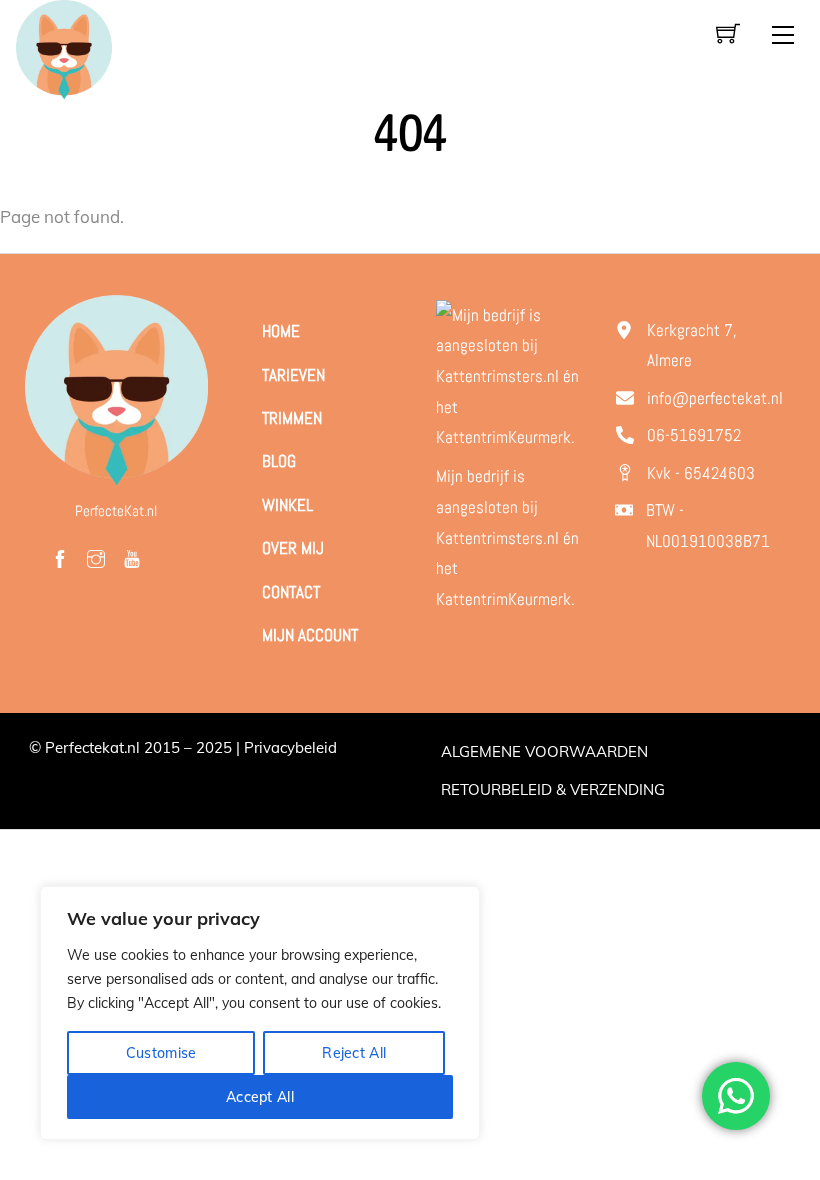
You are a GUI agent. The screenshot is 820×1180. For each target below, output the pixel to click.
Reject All (354, 1053)
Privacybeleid (290, 747)
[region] (260, 1013)
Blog (279, 461)
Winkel (287, 505)
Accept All (260, 1097)
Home (281, 331)
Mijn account (310, 635)
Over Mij (293, 548)
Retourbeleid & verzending (553, 789)
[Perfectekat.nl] (63, 47)
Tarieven (293, 375)
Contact (291, 592)
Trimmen (292, 418)
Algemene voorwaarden (544, 751)
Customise (161, 1053)
